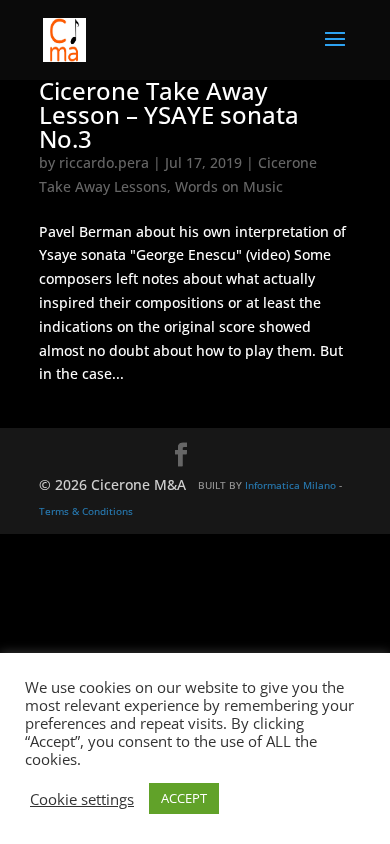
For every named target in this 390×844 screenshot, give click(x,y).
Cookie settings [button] (82, 799)
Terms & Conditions (86, 511)
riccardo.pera (104, 162)
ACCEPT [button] (184, 798)
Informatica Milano (290, 485)
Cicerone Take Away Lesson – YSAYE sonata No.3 (169, 114)
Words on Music (229, 186)
